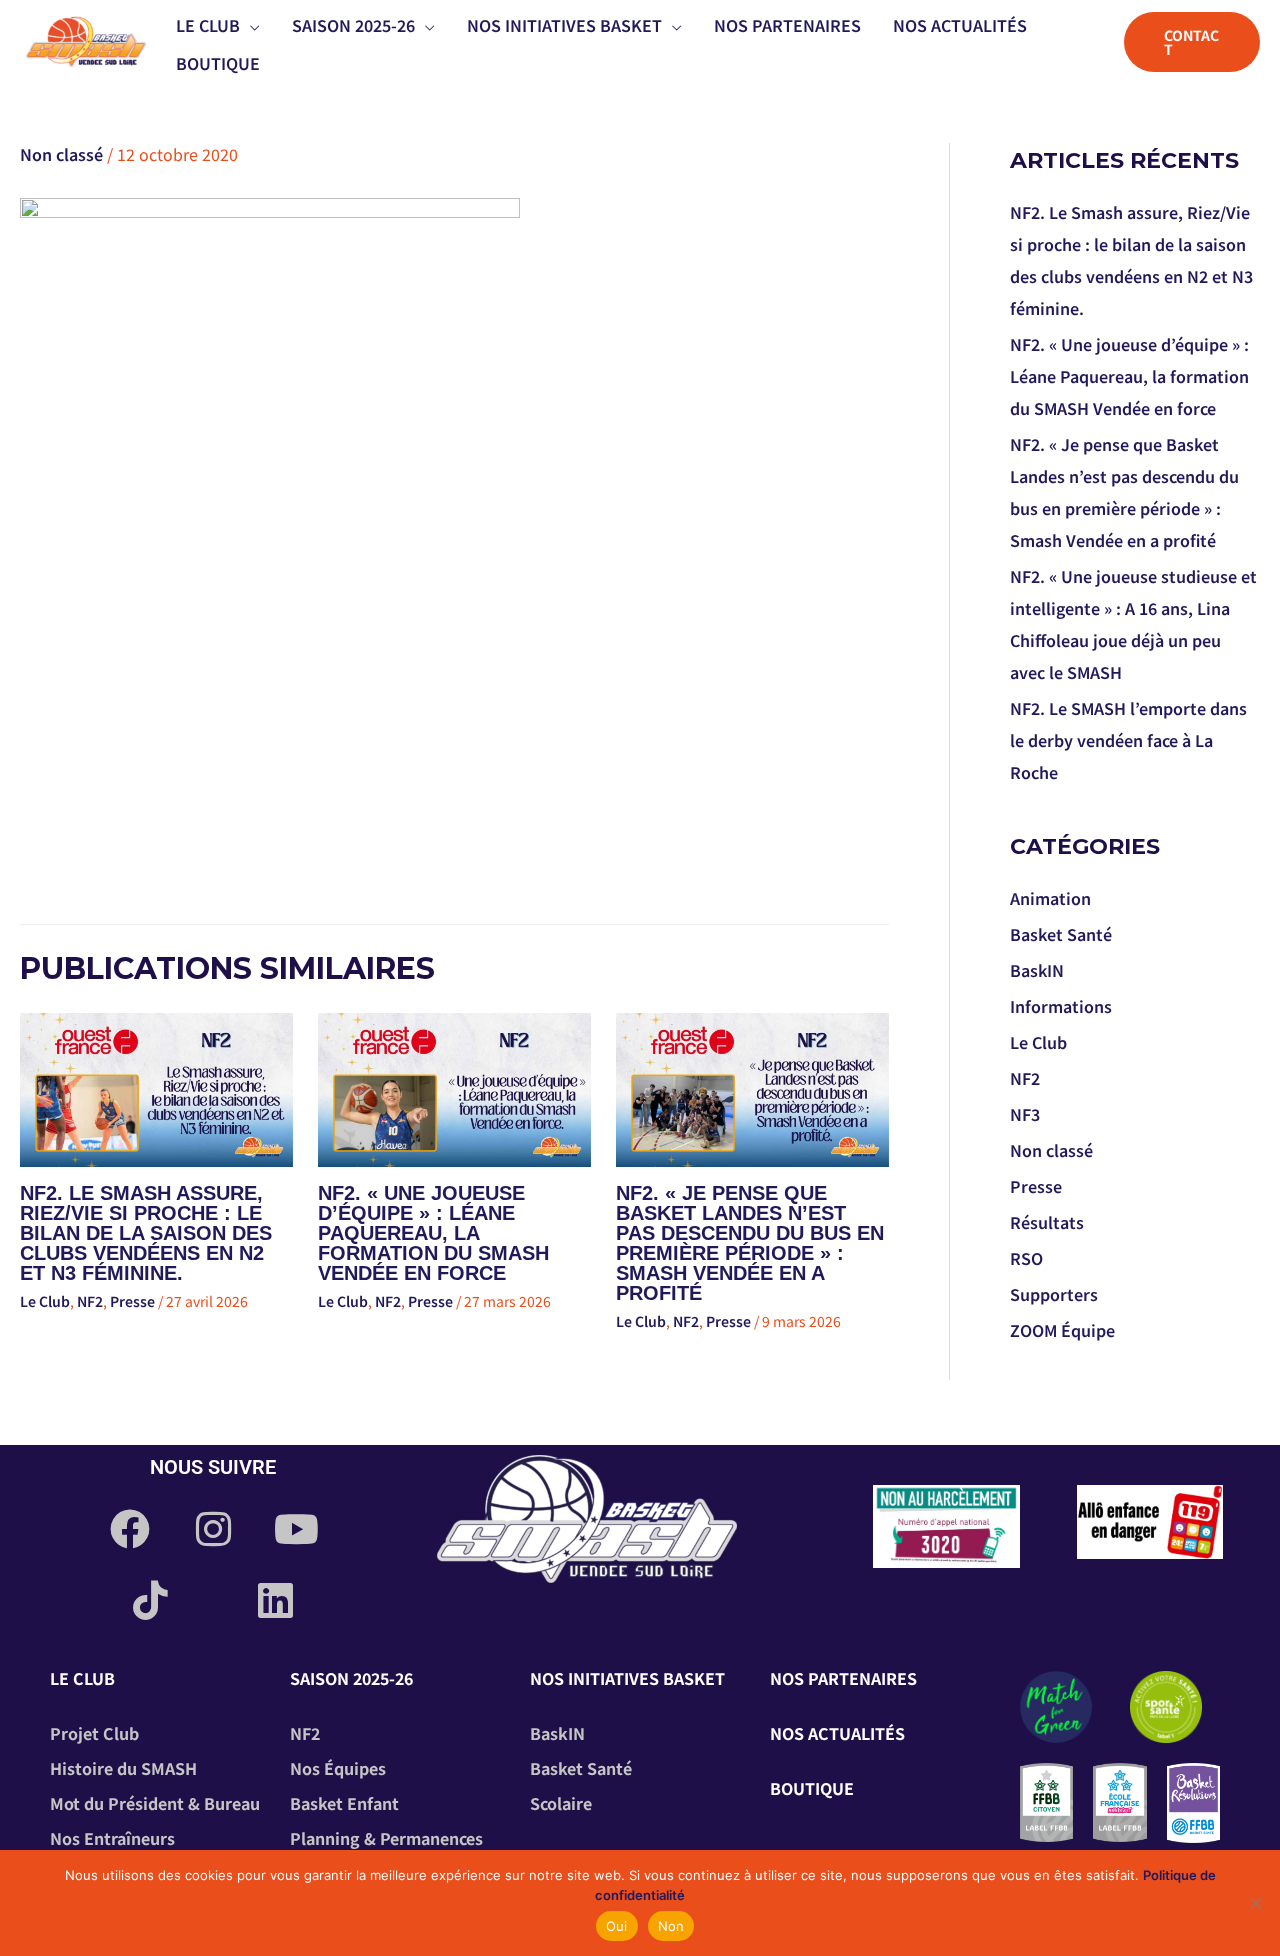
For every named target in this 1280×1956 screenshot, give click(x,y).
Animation (1050, 898)
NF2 (90, 1301)
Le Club (45, 1301)
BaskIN (1037, 970)
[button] (250, 25)
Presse (132, 1301)
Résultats (1047, 1222)
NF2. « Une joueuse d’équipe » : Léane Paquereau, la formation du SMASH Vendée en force (433, 1233)
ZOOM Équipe (1062, 1330)
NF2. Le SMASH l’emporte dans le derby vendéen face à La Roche (1128, 740)
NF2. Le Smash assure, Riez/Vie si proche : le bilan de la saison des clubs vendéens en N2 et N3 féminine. (146, 1233)
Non (671, 1926)
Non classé (61, 154)
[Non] (1255, 1903)
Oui (617, 1926)
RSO (1026, 1258)
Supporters (1054, 1294)
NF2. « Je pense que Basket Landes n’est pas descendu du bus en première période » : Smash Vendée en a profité (750, 1243)
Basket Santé (1061, 934)
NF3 (1025, 1114)
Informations (1061, 1006)
